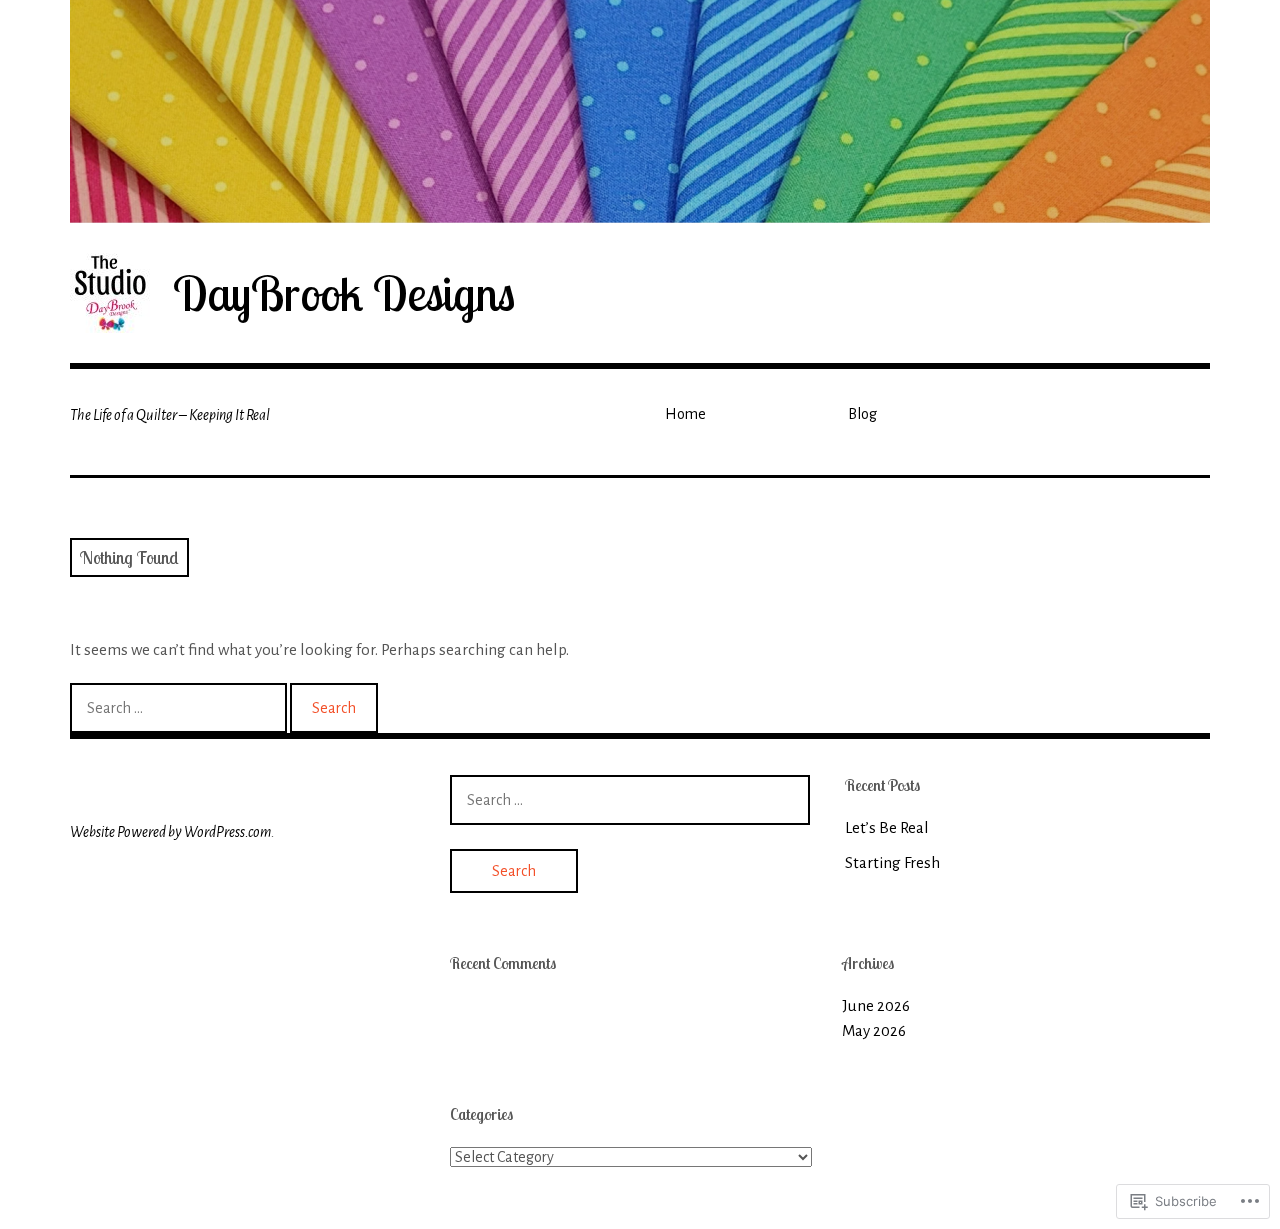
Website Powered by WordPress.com (170, 832)
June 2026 (876, 1005)
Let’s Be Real (887, 827)
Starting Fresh (892, 862)
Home (685, 414)
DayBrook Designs (344, 293)
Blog (862, 414)
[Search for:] (180, 707)
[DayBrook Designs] (640, 111)
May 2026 (874, 1030)
